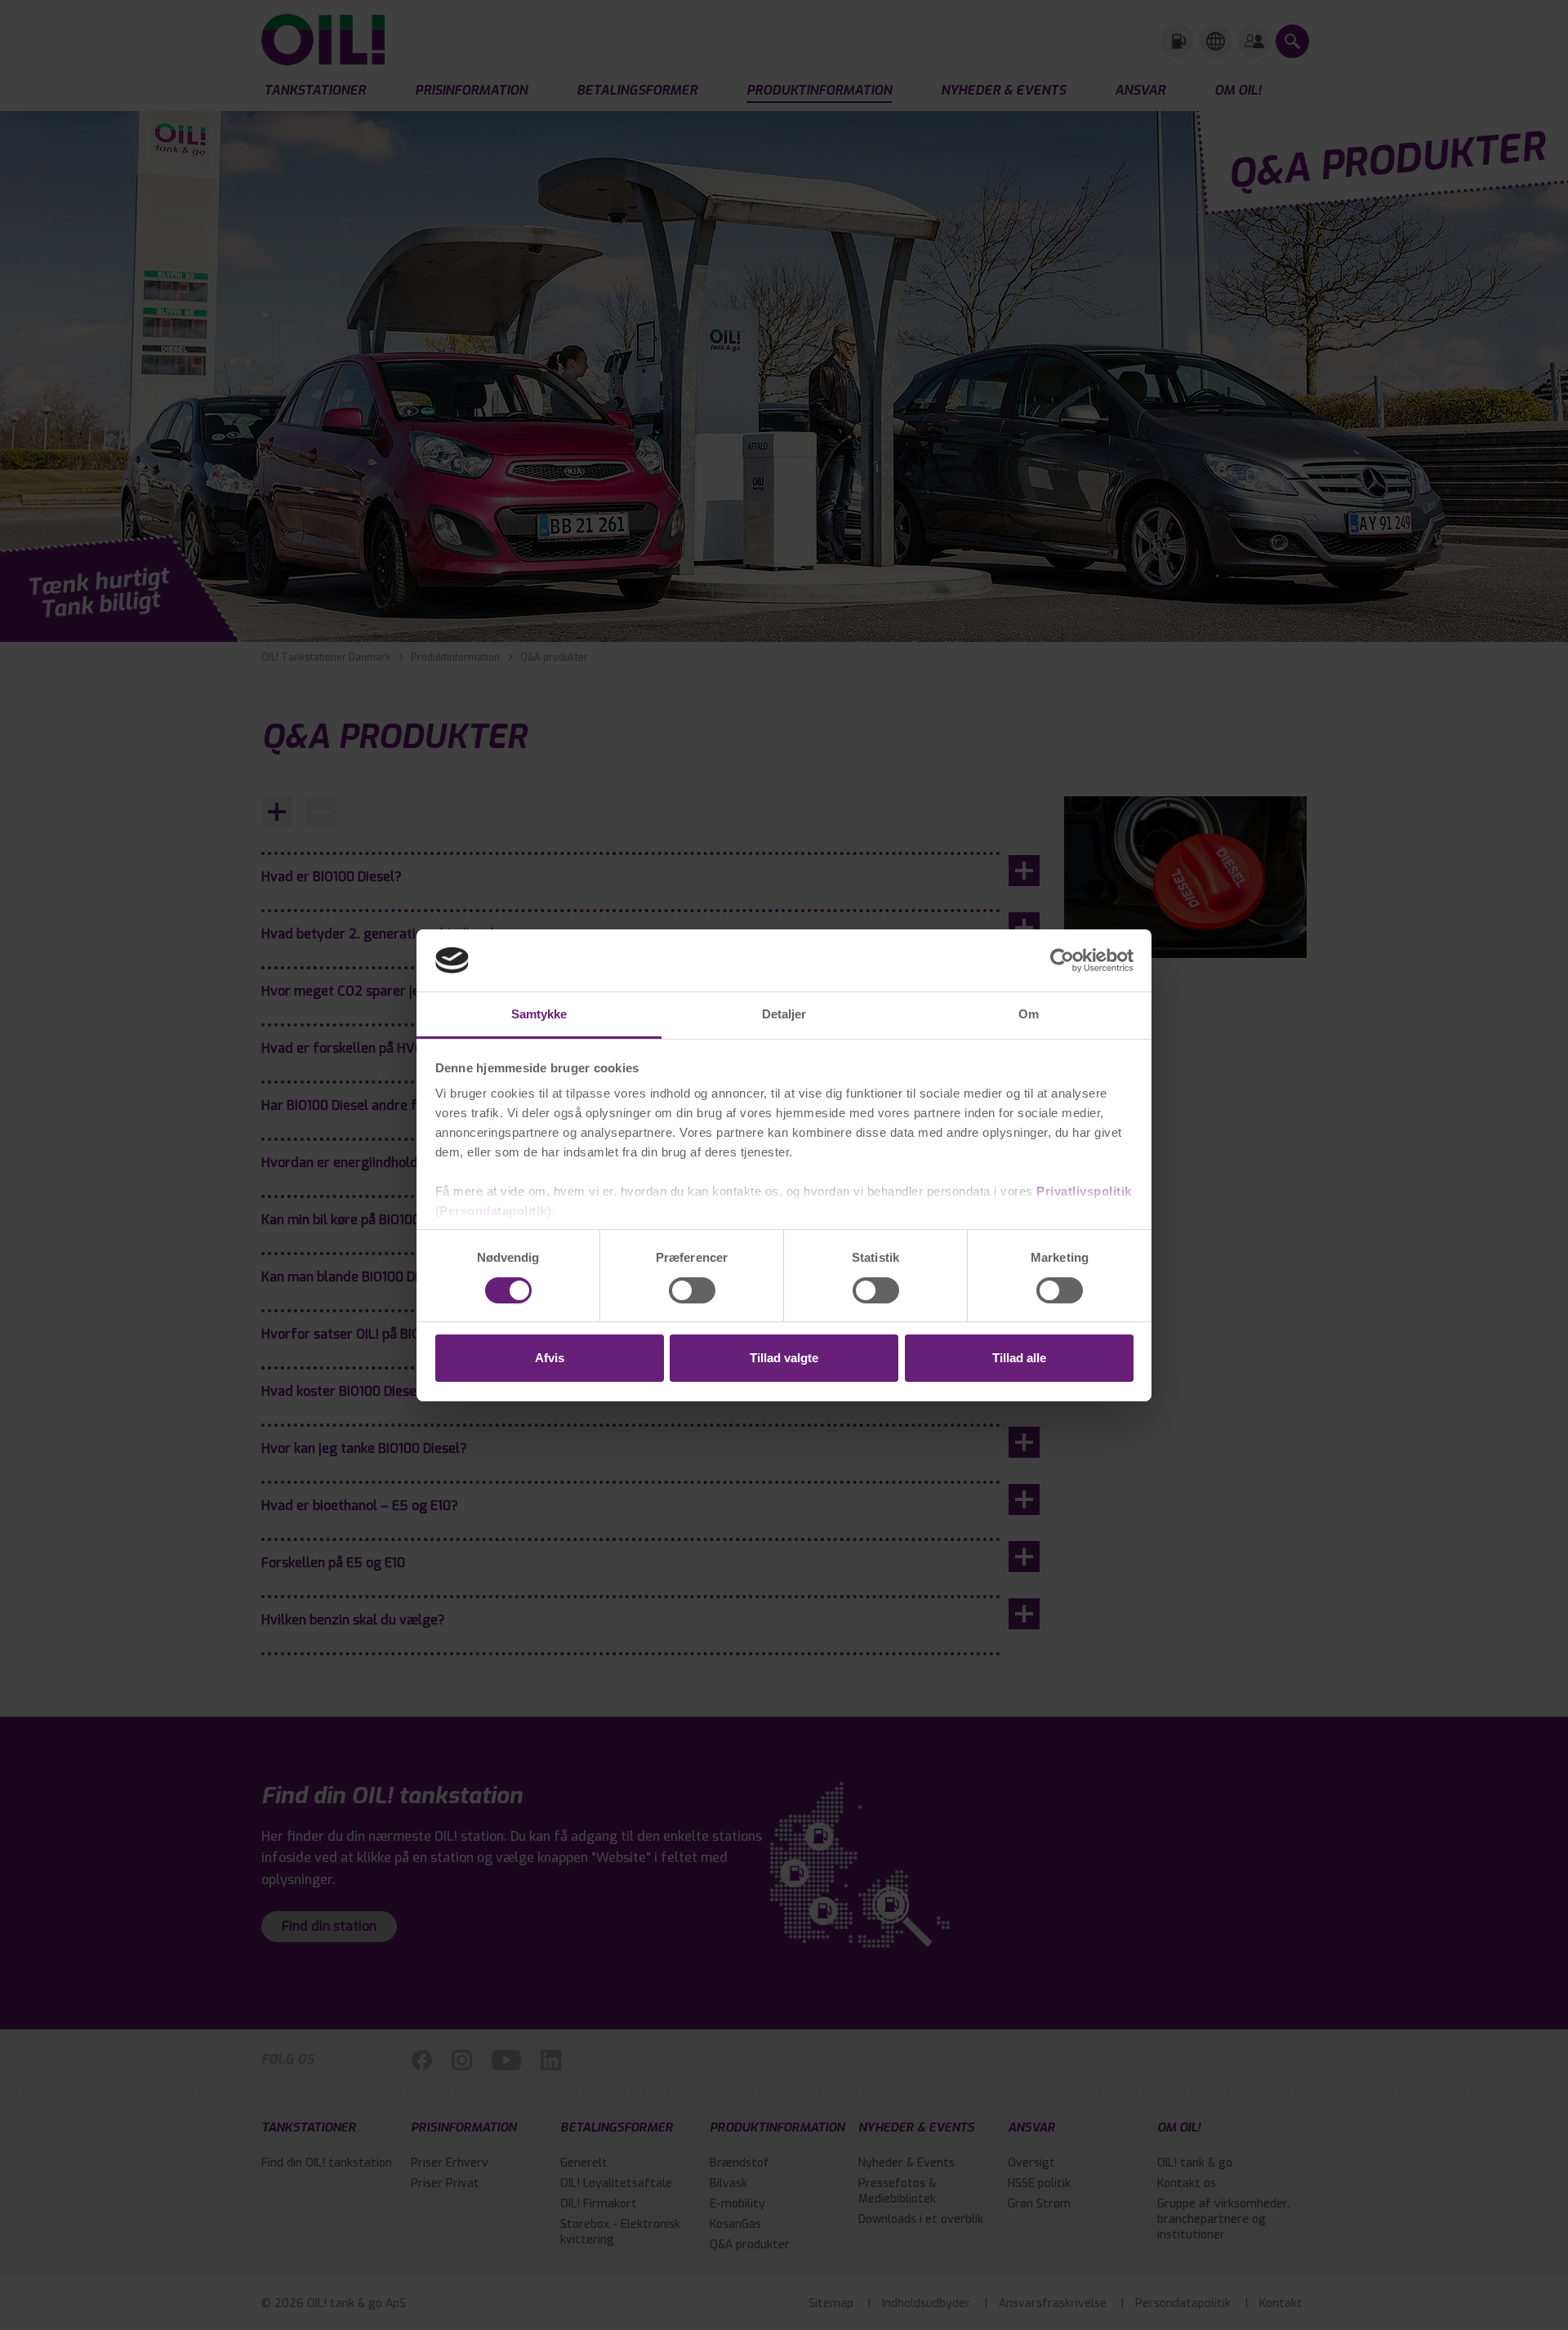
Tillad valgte (784, 1358)
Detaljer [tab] (784, 1014)
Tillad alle (1019, 1358)
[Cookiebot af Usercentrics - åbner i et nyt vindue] (1062, 960)
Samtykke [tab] (539, 1014)
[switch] (692, 1290)
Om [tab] (1029, 1014)
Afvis (550, 1358)
